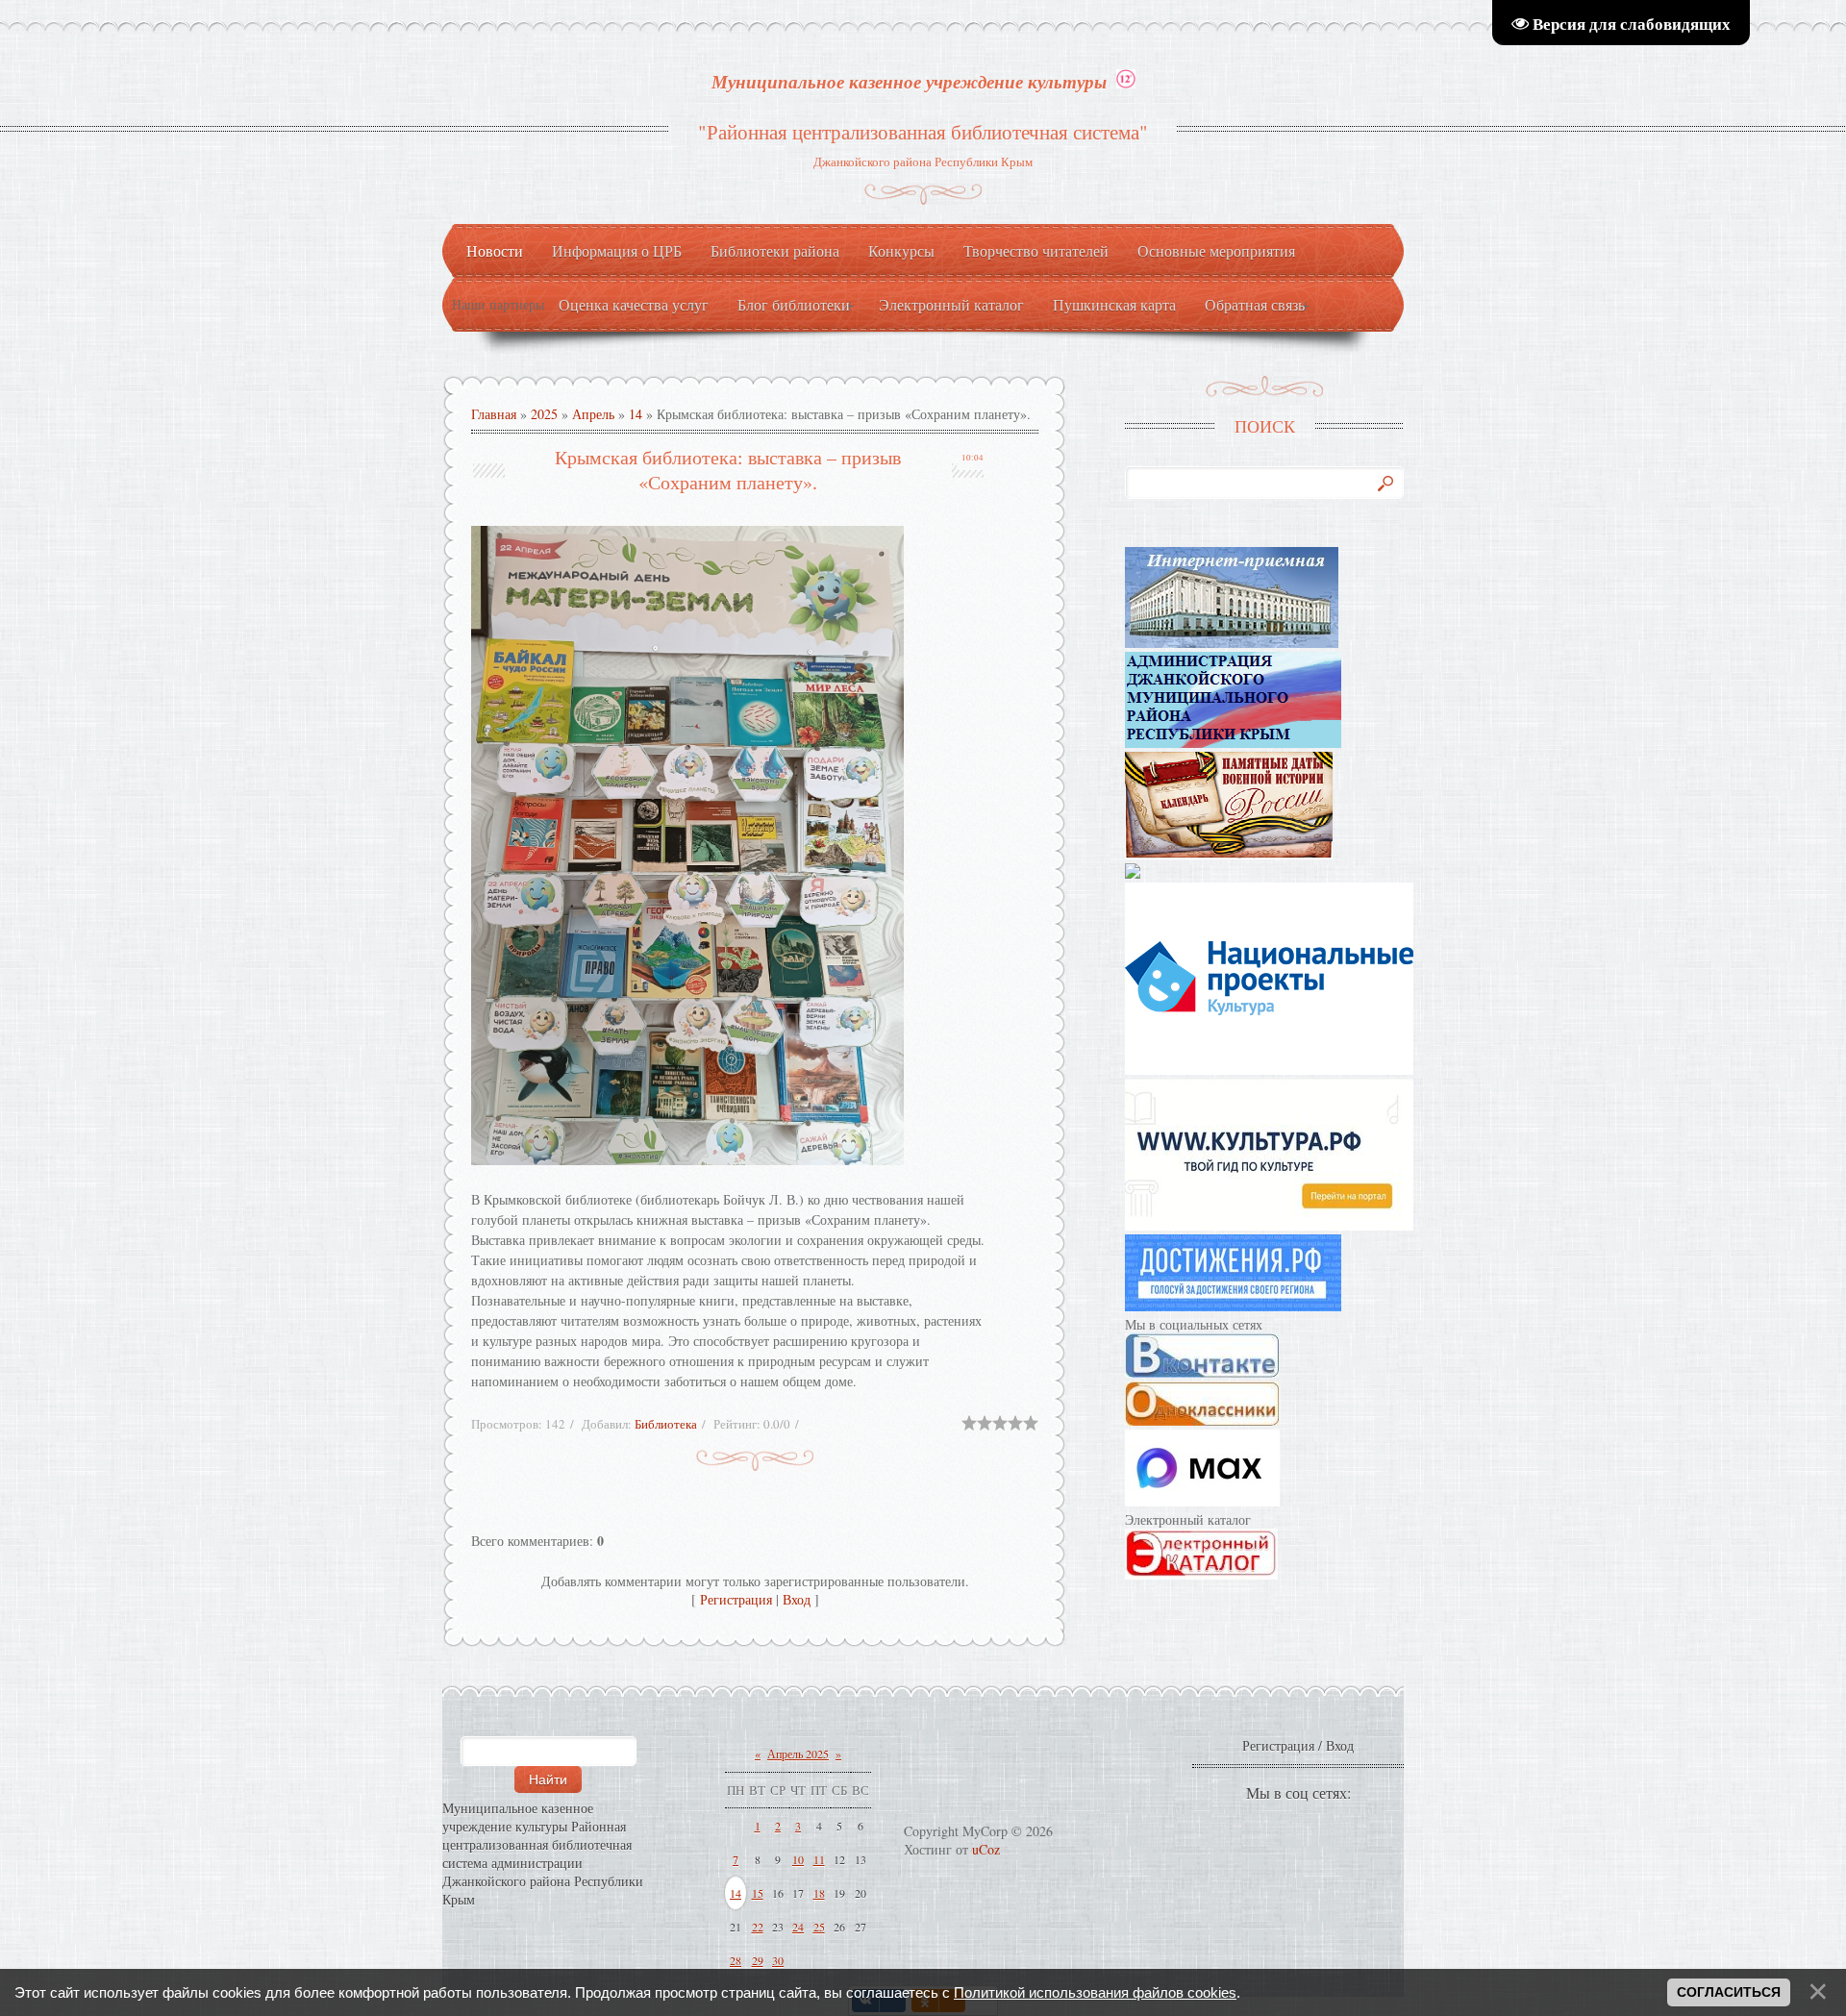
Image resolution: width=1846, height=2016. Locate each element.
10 (798, 1859)
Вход (797, 1599)
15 (758, 1893)
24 (798, 1927)
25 (819, 1927)
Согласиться (1729, 1992)
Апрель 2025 (798, 1754)
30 (778, 1960)
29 (758, 1960)
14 (636, 414)
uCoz (986, 1849)
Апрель (593, 414)
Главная (494, 414)
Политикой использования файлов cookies (1095, 1992)
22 (758, 1927)
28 (736, 1960)
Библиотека (666, 1424)
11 (819, 1859)
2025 (544, 414)
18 (819, 1893)
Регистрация (736, 1599)
